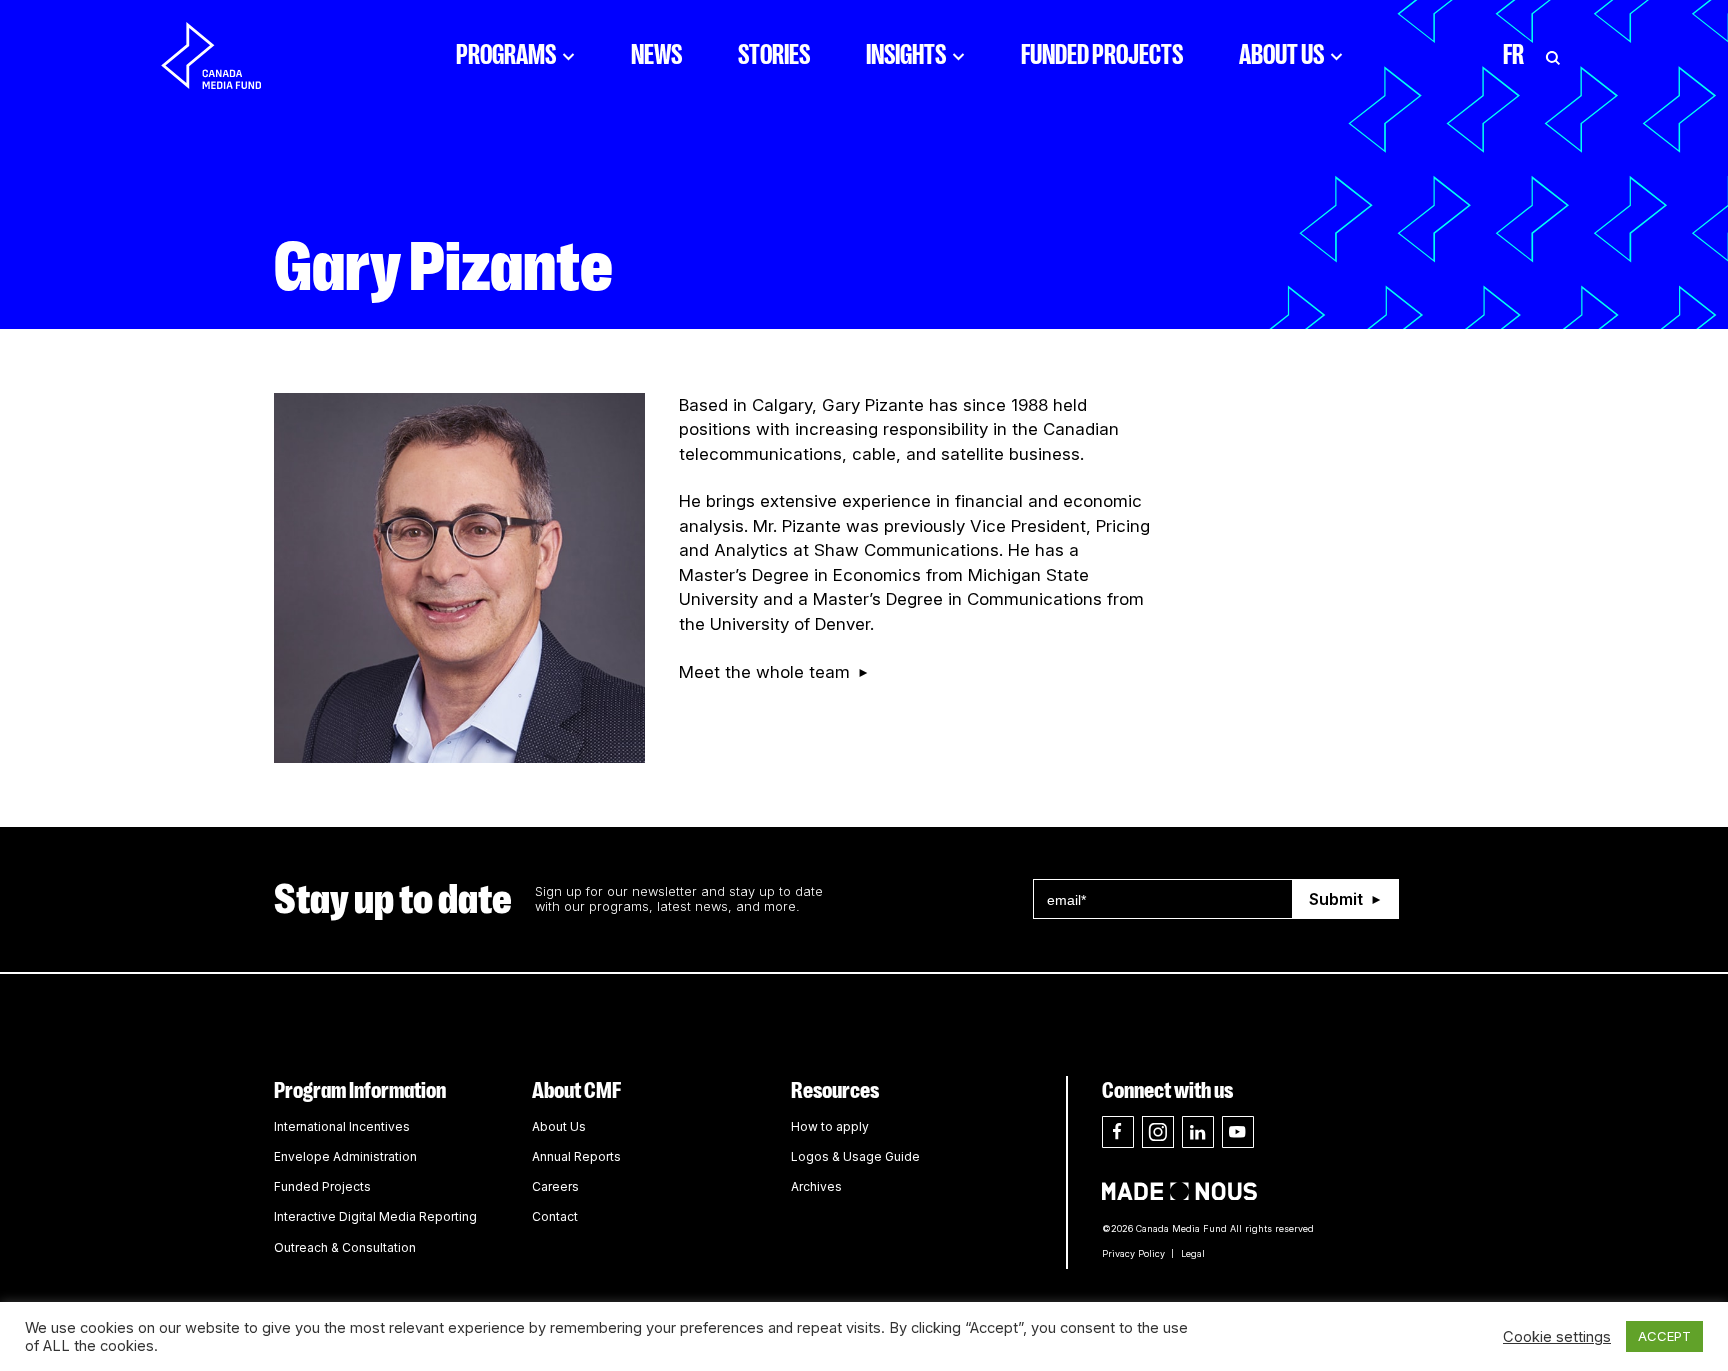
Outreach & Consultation (345, 1247)
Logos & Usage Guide (855, 1156)
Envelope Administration (345, 1156)
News (656, 55)
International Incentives (342, 1126)
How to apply (830, 1126)
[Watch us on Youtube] (1238, 1132)
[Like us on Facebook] (1118, 1132)
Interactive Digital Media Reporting (375, 1216)
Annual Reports (576, 1156)
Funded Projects (1102, 55)
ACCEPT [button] (1664, 1336)
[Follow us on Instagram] (1158, 1132)
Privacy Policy (1133, 1253)
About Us (1281, 55)
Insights (906, 55)
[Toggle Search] (1553, 55)
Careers (555, 1186)
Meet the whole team (764, 672)
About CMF (576, 1090)
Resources (835, 1090)
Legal (1193, 1253)
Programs (506, 55)
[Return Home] (228, 55)
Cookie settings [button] (1557, 1337)
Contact (555, 1216)
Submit (1336, 899)
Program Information (360, 1090)
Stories (774, 55)
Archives (816, 1186)
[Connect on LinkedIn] (1198, 1132)
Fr (1513, 55)
